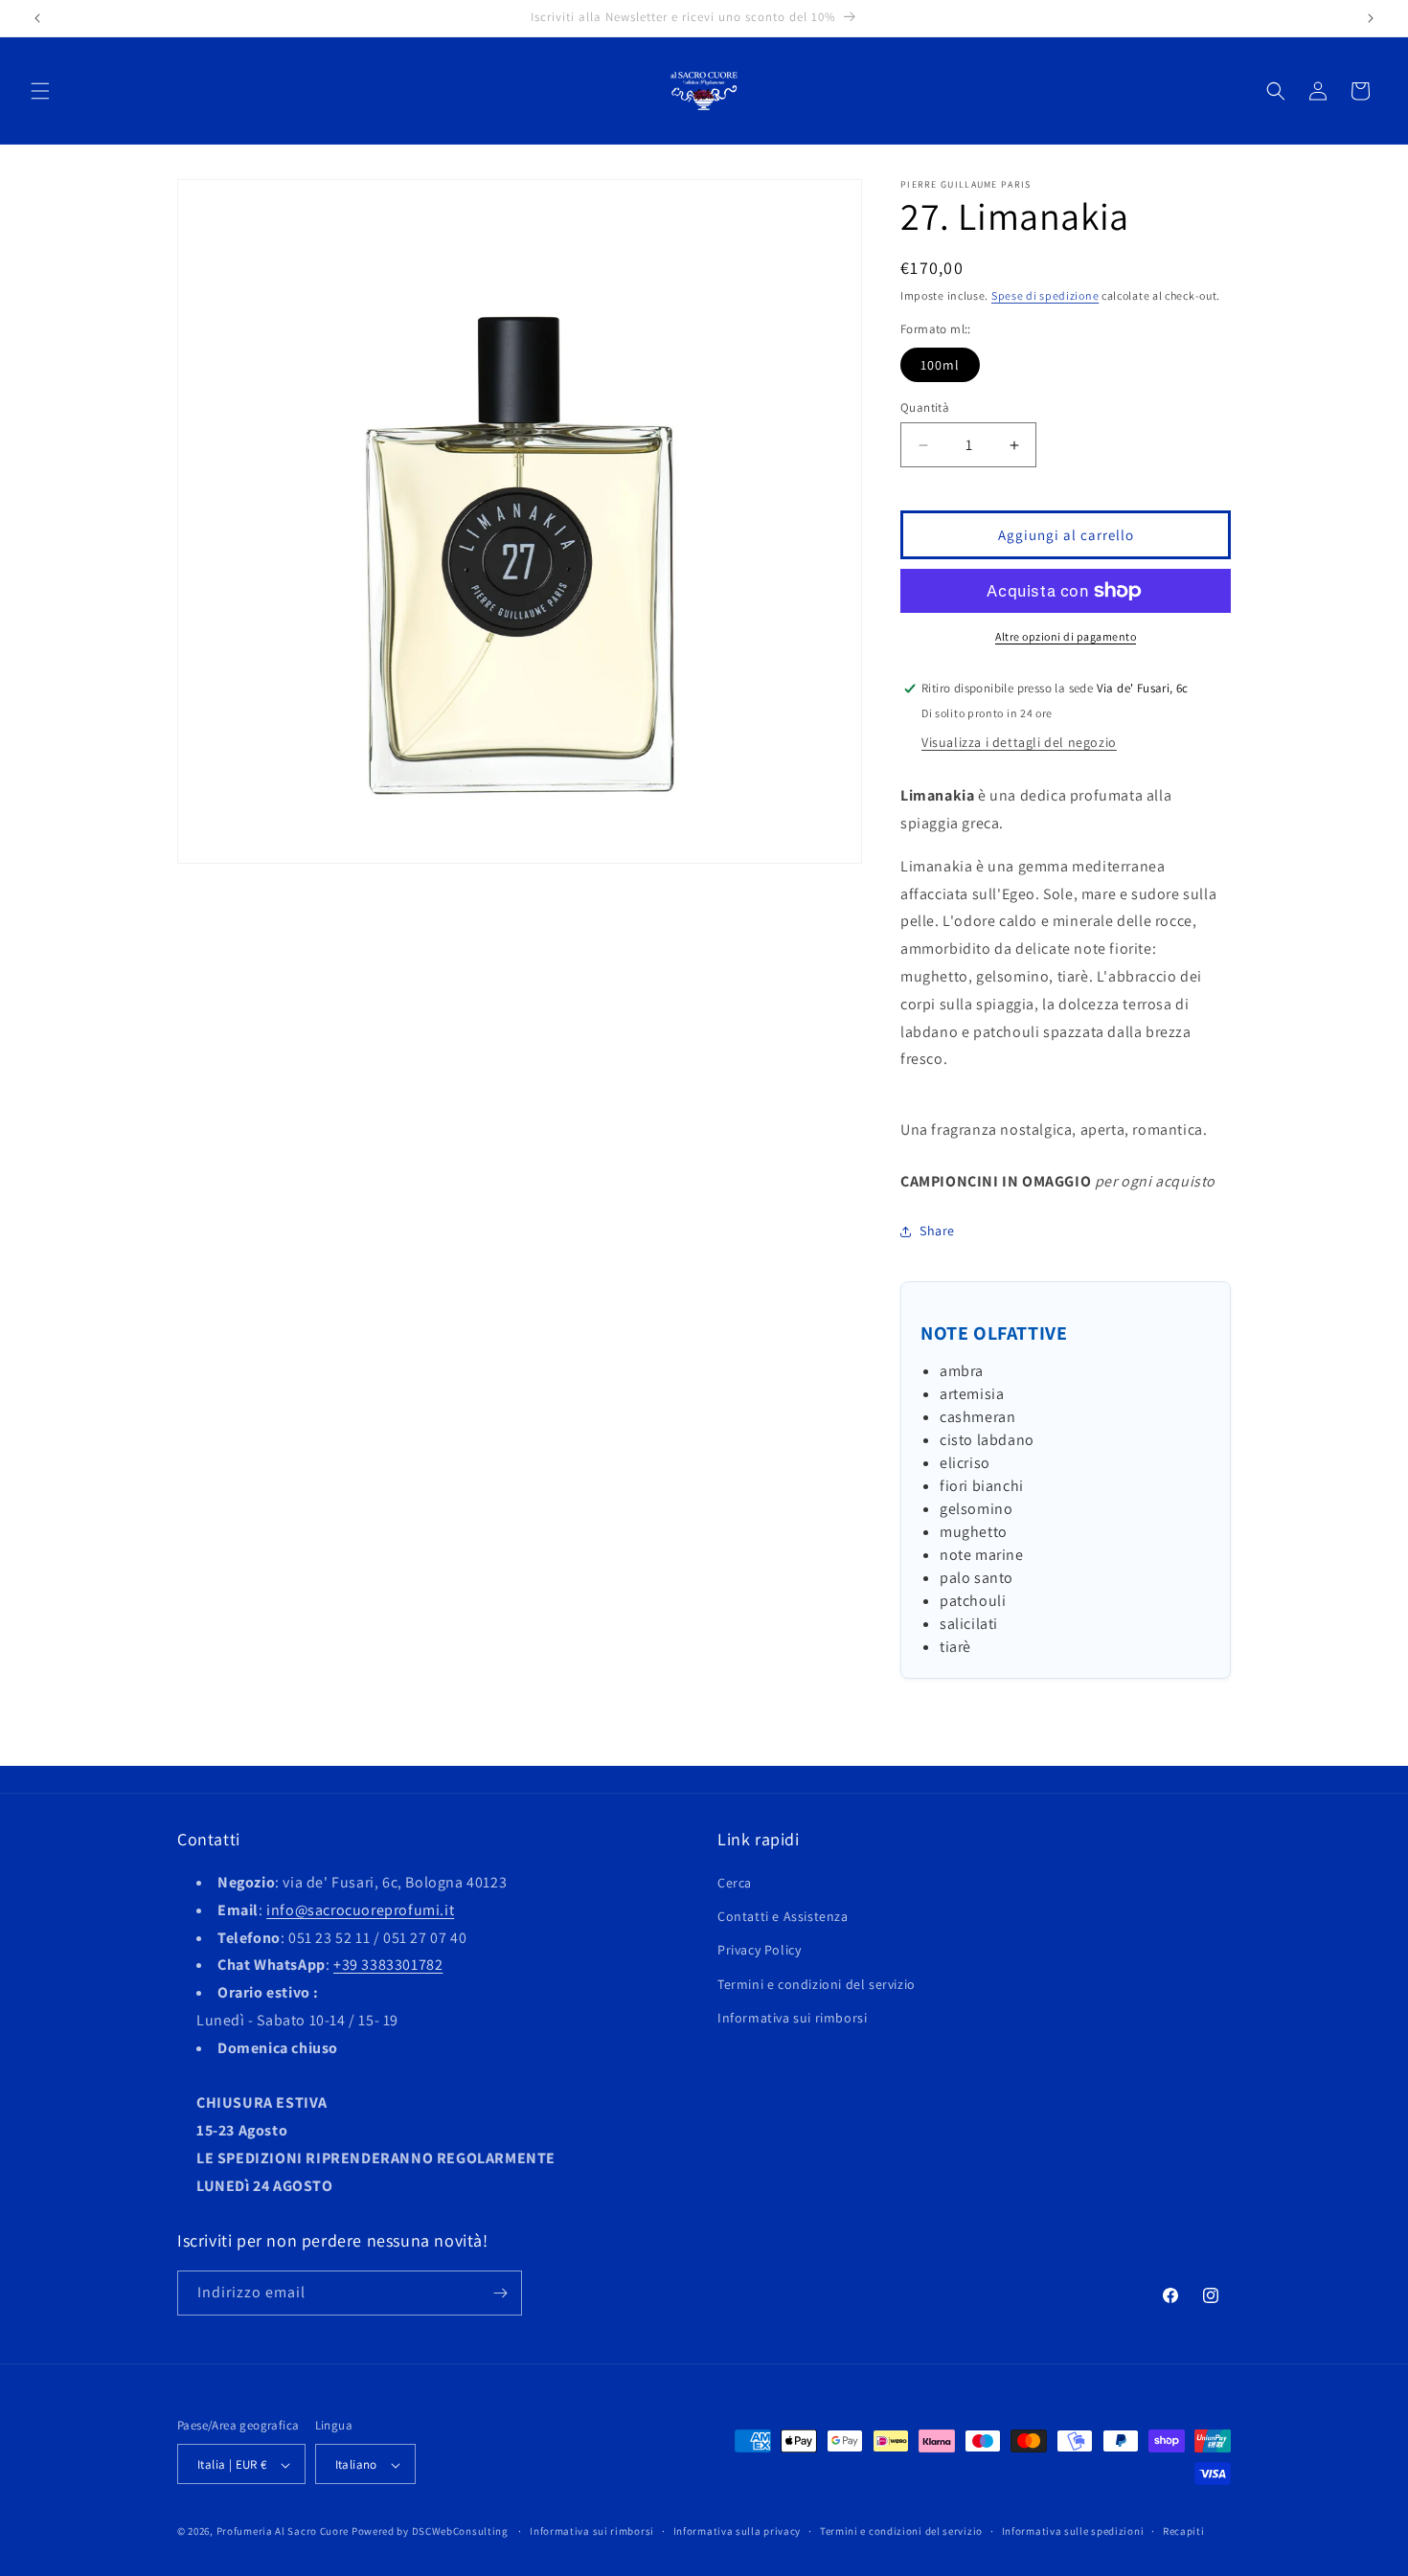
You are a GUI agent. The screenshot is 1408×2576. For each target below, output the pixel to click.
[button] (40, 91)
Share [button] (937, 1231)
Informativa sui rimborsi (792, 2018)
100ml (940, 365)
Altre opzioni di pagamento (1066, 636)
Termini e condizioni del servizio (817, 1984)
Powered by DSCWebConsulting (430, 2532)
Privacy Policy (759, 1951)
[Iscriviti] (500, 2293)
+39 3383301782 (388, 1966)
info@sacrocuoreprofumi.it (360, 1910)
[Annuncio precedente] (37, 18)
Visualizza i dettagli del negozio (1019, 742)
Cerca (735, 1883)
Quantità (925, 407)
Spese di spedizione (1045, 295)
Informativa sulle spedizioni (1073, 2531)
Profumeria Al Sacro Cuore (283, 2532)
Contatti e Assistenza (783, 1916)
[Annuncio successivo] (1371, 18)
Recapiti (1184, 2531)
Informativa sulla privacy (738, 2531)
